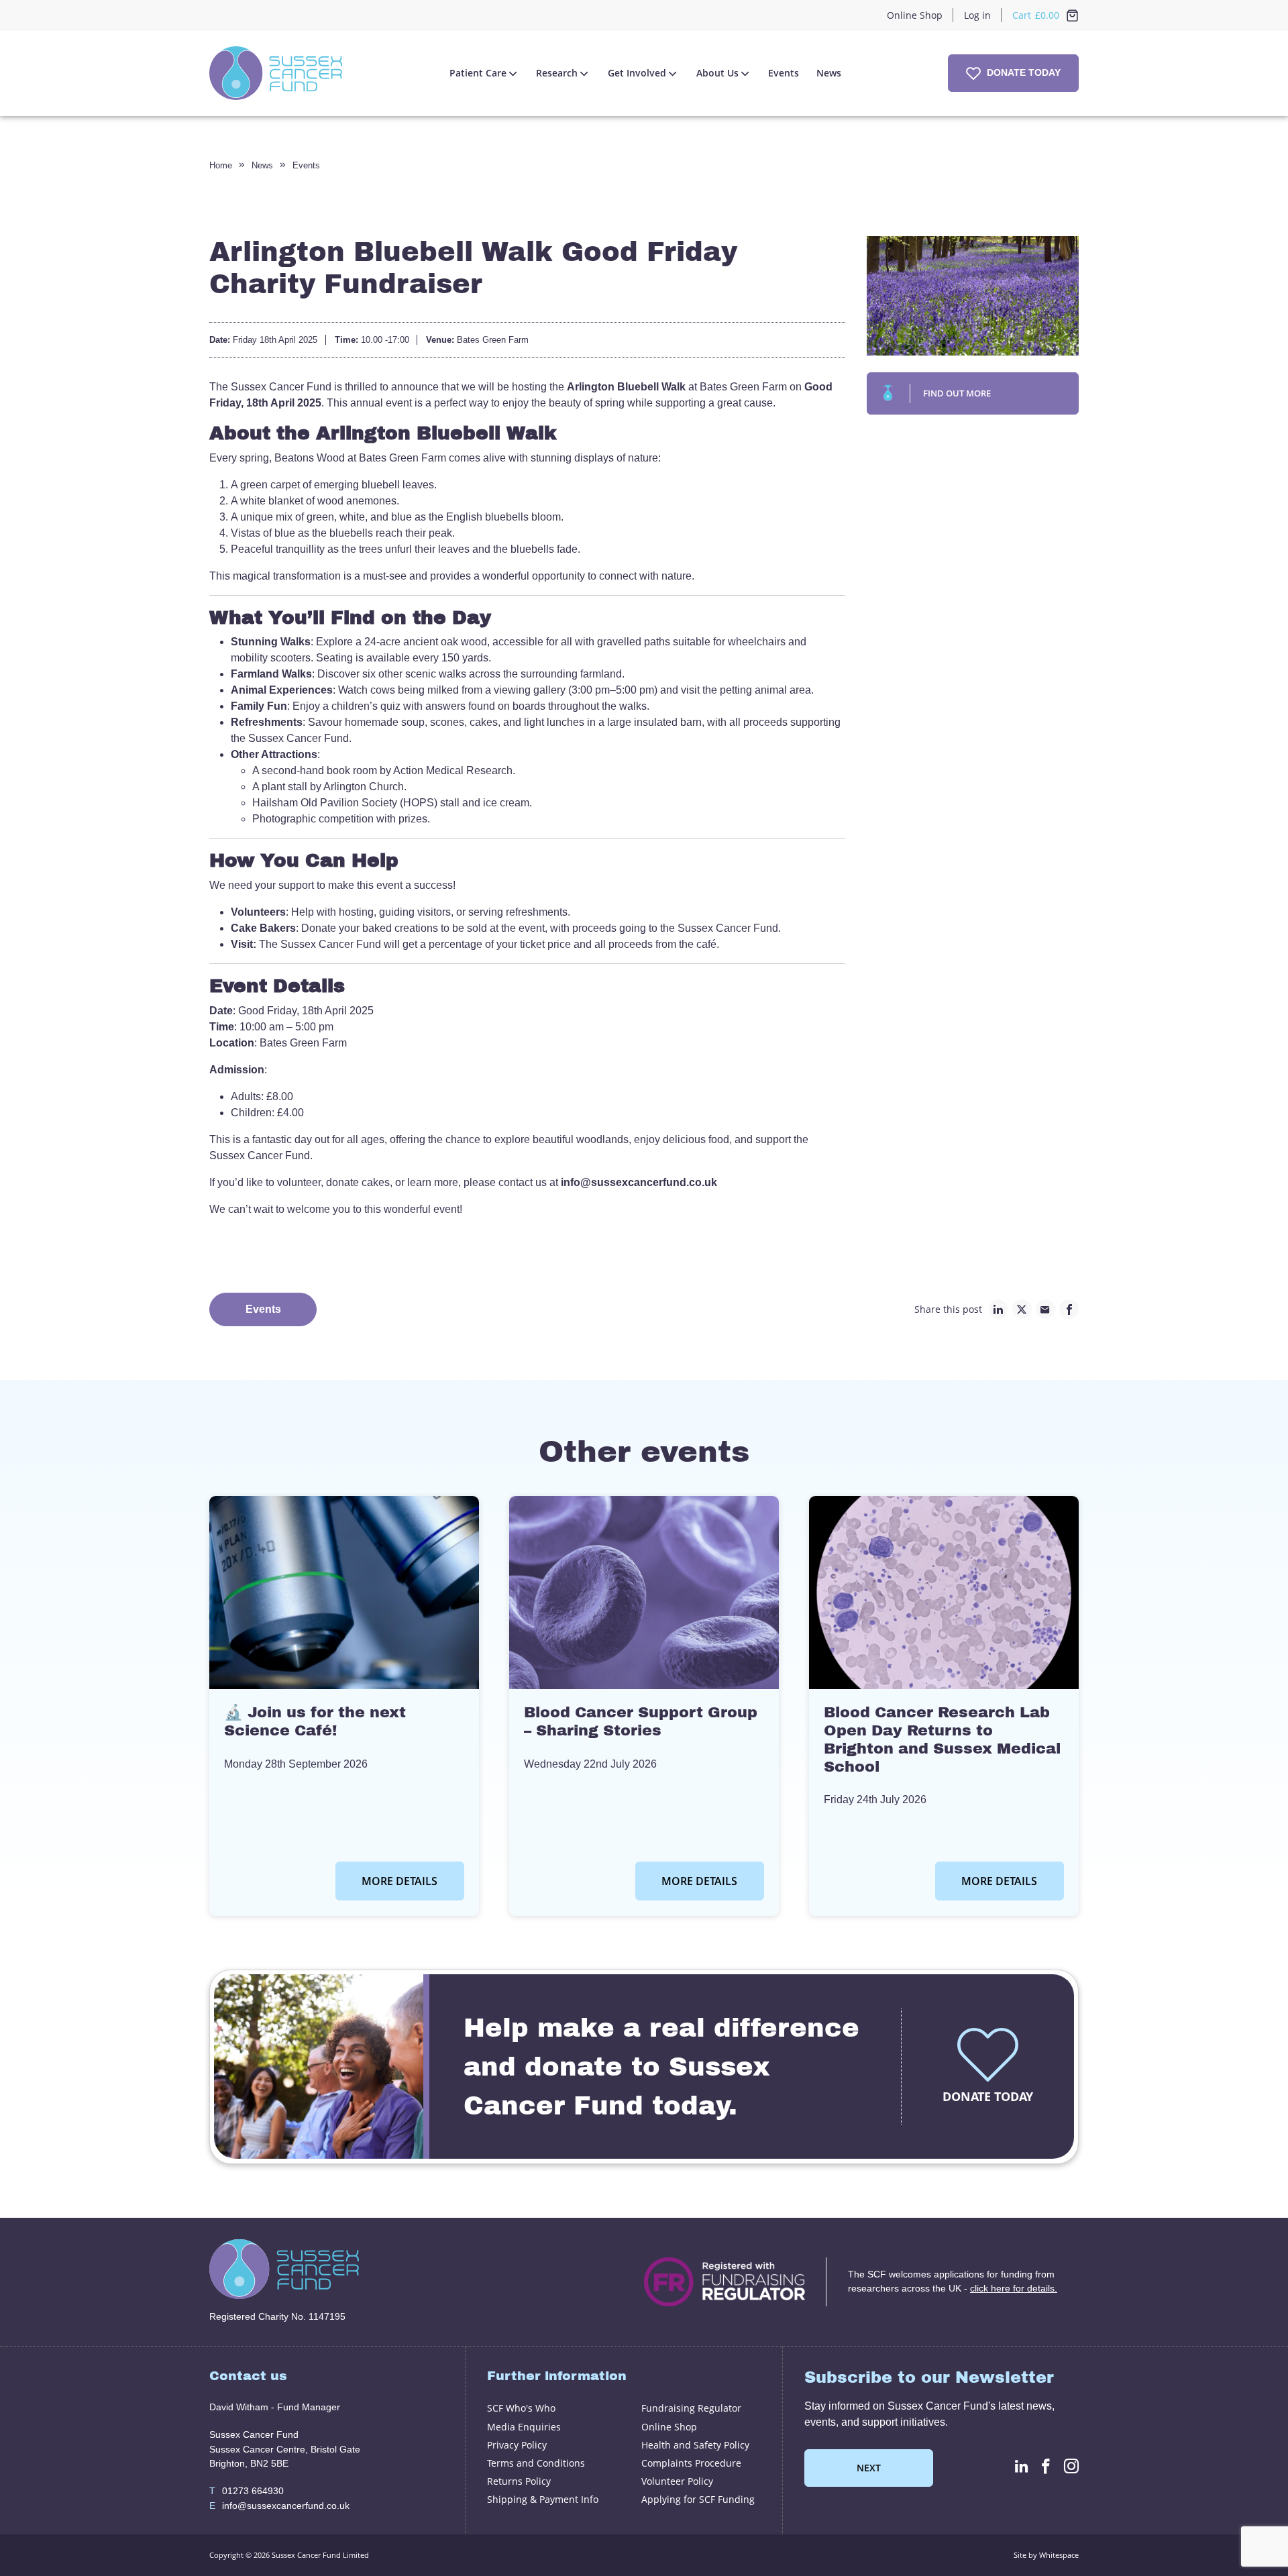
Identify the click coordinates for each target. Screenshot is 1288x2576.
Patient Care (478, 73)
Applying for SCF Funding (698, 2499)
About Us (717, 73)
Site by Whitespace (1046, 2555)
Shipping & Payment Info (543, 2499)
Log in (977, 15)
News (829, 73)
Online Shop (915, 15)
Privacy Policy (517, 2445)
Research (557, 73)
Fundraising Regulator (691, 2408)
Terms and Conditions (536, 2463)
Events (784, 73)
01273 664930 (247, 2491)
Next (869, 2468)
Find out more (957, 393)
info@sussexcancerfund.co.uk (279, 2506)
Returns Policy (519, 2481)
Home (221, 165)
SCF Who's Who (521, 2408)
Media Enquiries (524, 2427)
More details (399, 1881)
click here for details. (1014, 2288)
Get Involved (637, 73)
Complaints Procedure (691, 2463)
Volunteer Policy (677, 2481)
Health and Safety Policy (695, 2445)
